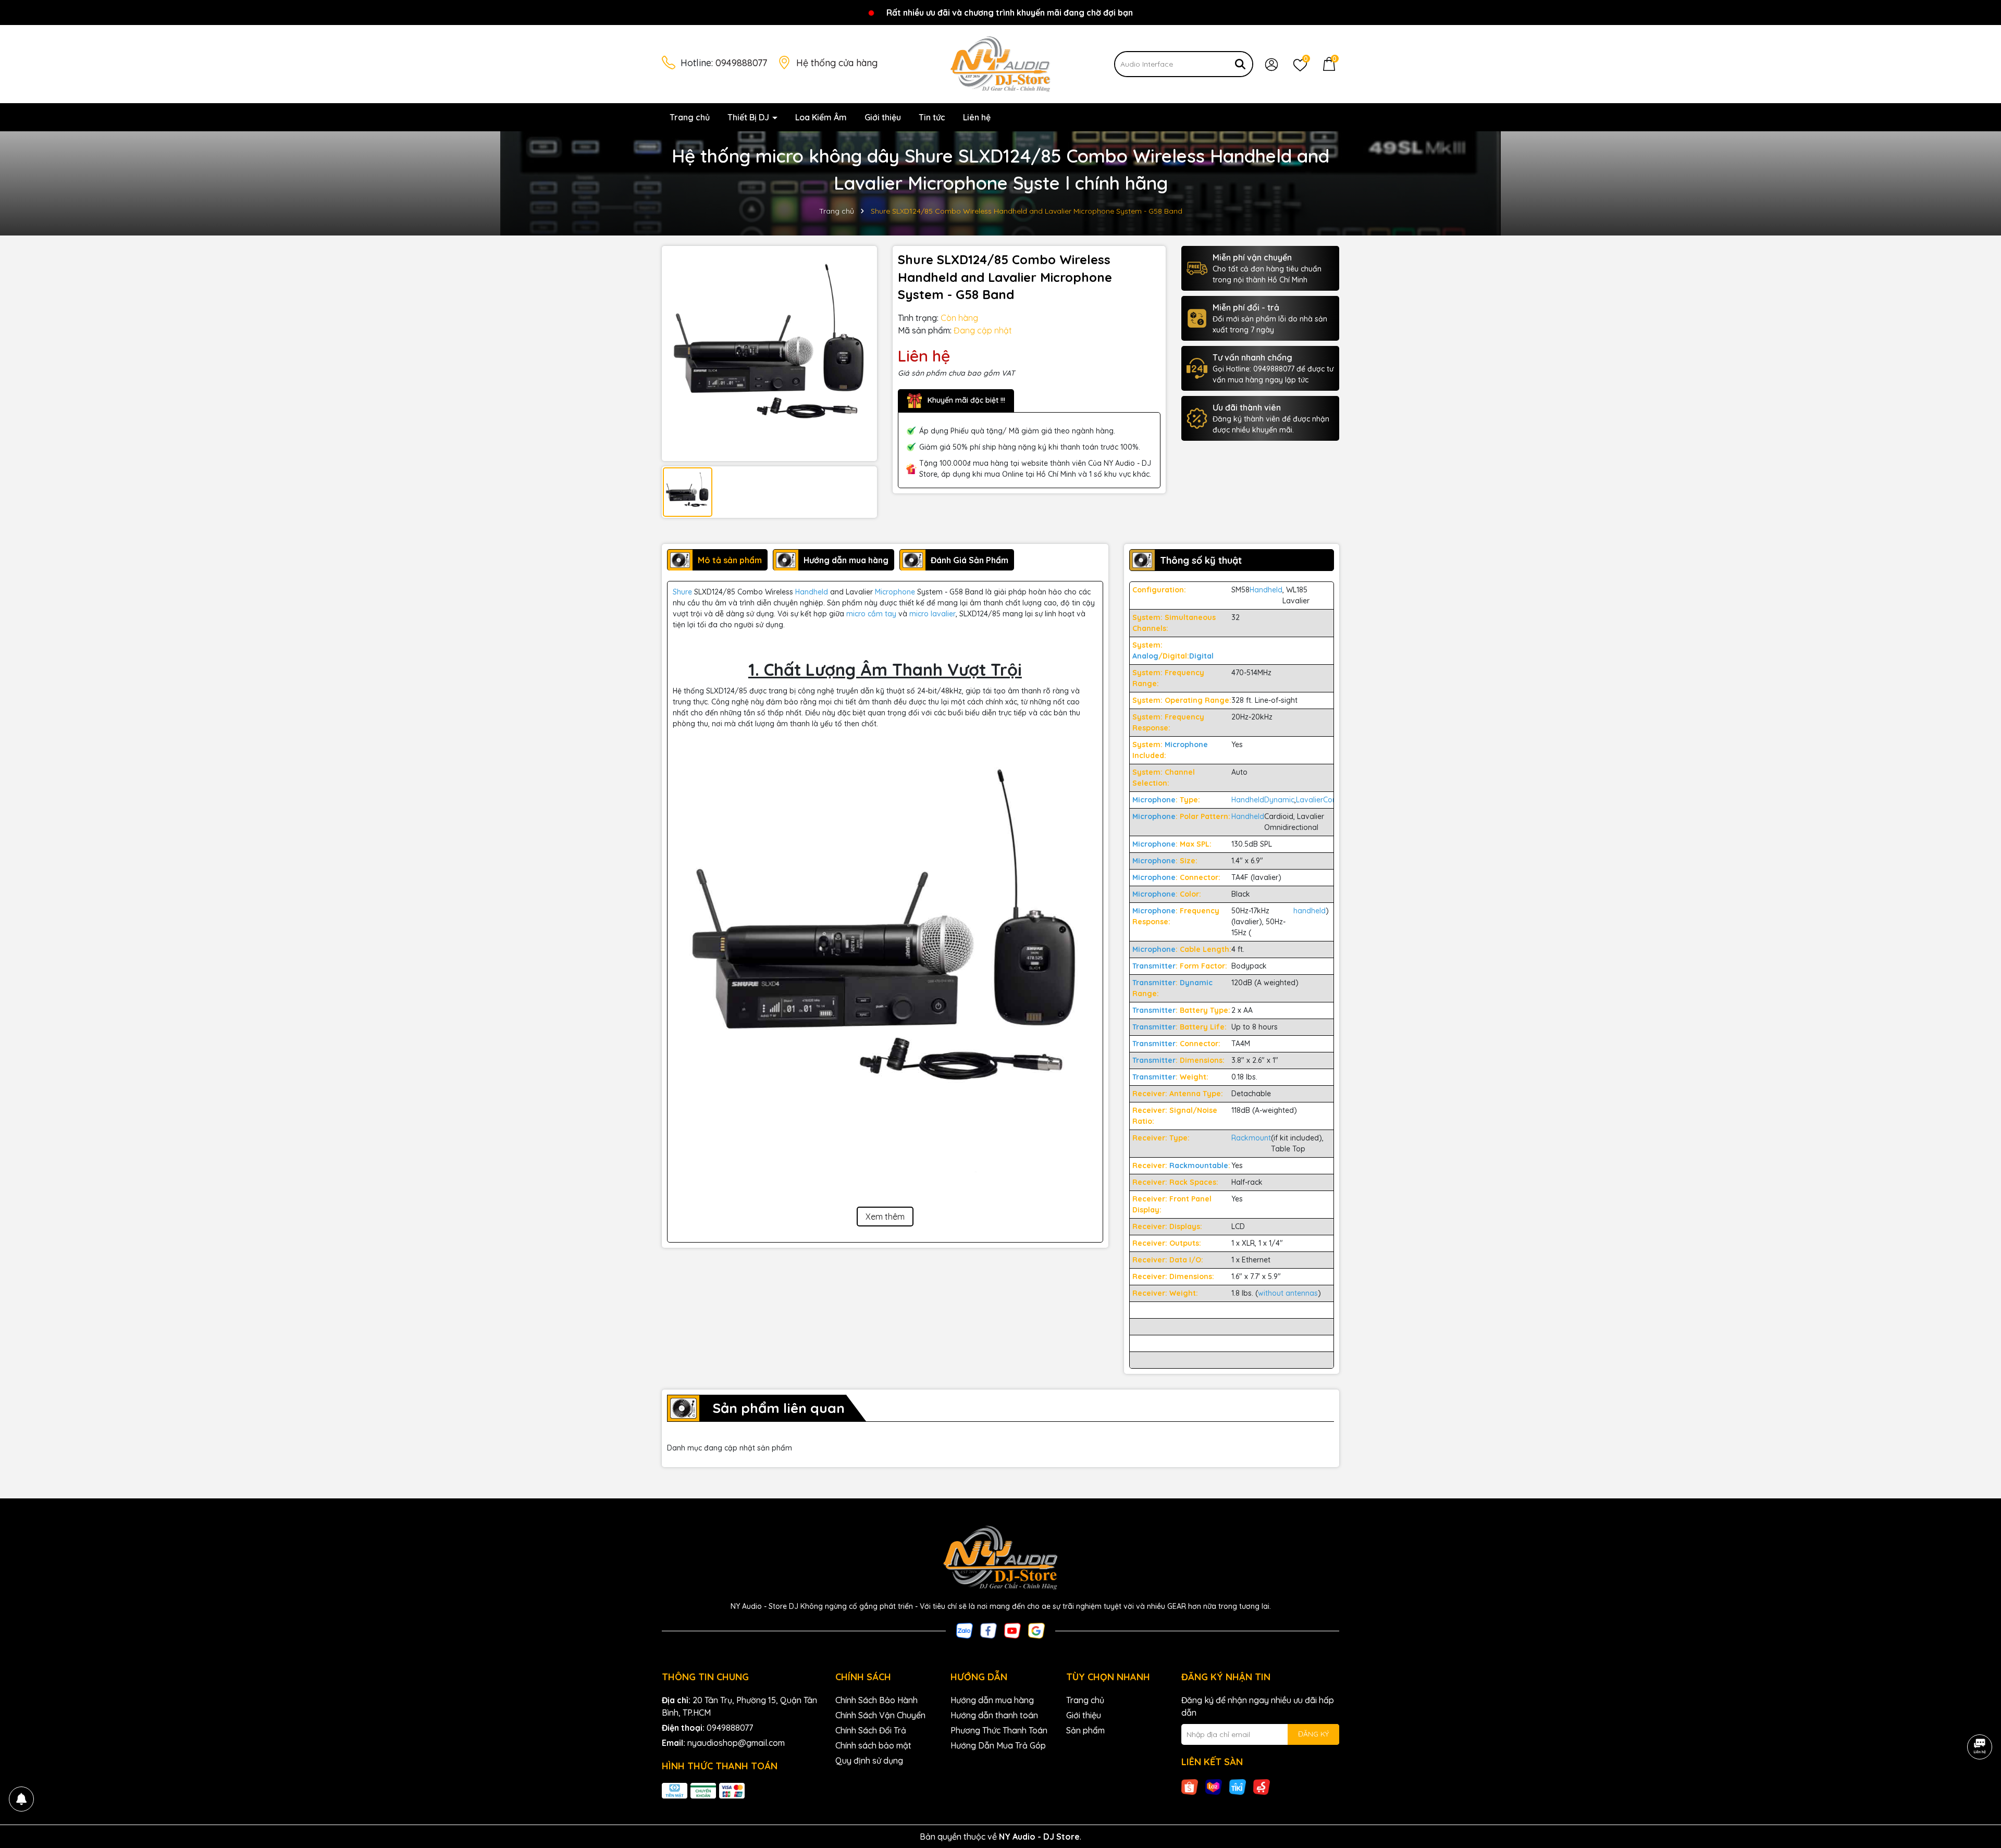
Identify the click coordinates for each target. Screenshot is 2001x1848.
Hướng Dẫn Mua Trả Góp (998, 1745)
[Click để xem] (769, 354)
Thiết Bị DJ (749, 117)
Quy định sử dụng (869, 1760)
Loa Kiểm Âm (821, 117)
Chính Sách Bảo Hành (876, 1700)
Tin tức (932, 117)
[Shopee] (1190, 1787)
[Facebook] (989, 1630)
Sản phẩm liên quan (779, 1408)
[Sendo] (1262, 1787)
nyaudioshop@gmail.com (736, 1743)
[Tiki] (1238, 1787)
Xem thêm (885, 1217)
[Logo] (1000, 64)
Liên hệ (977, 117)
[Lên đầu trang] (1980, 1785)
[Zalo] (965, 1630)
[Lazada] (1214, 1787)
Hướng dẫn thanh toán (994, 1715)
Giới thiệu (883, 117)
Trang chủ (690, 117)
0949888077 (741, 63)
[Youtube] (1012, 1630)
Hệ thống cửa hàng (837, 63)
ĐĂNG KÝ (1313, 1734)
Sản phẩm (1085, 1730)
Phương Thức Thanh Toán (999, 1730)
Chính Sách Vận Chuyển (880, 1715)
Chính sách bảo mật (873, 1745)
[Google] (1036, 1630)
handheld (1310, 911)
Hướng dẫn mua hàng (992, 1700)
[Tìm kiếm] (1240, 64)
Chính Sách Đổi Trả (871, 1730)
